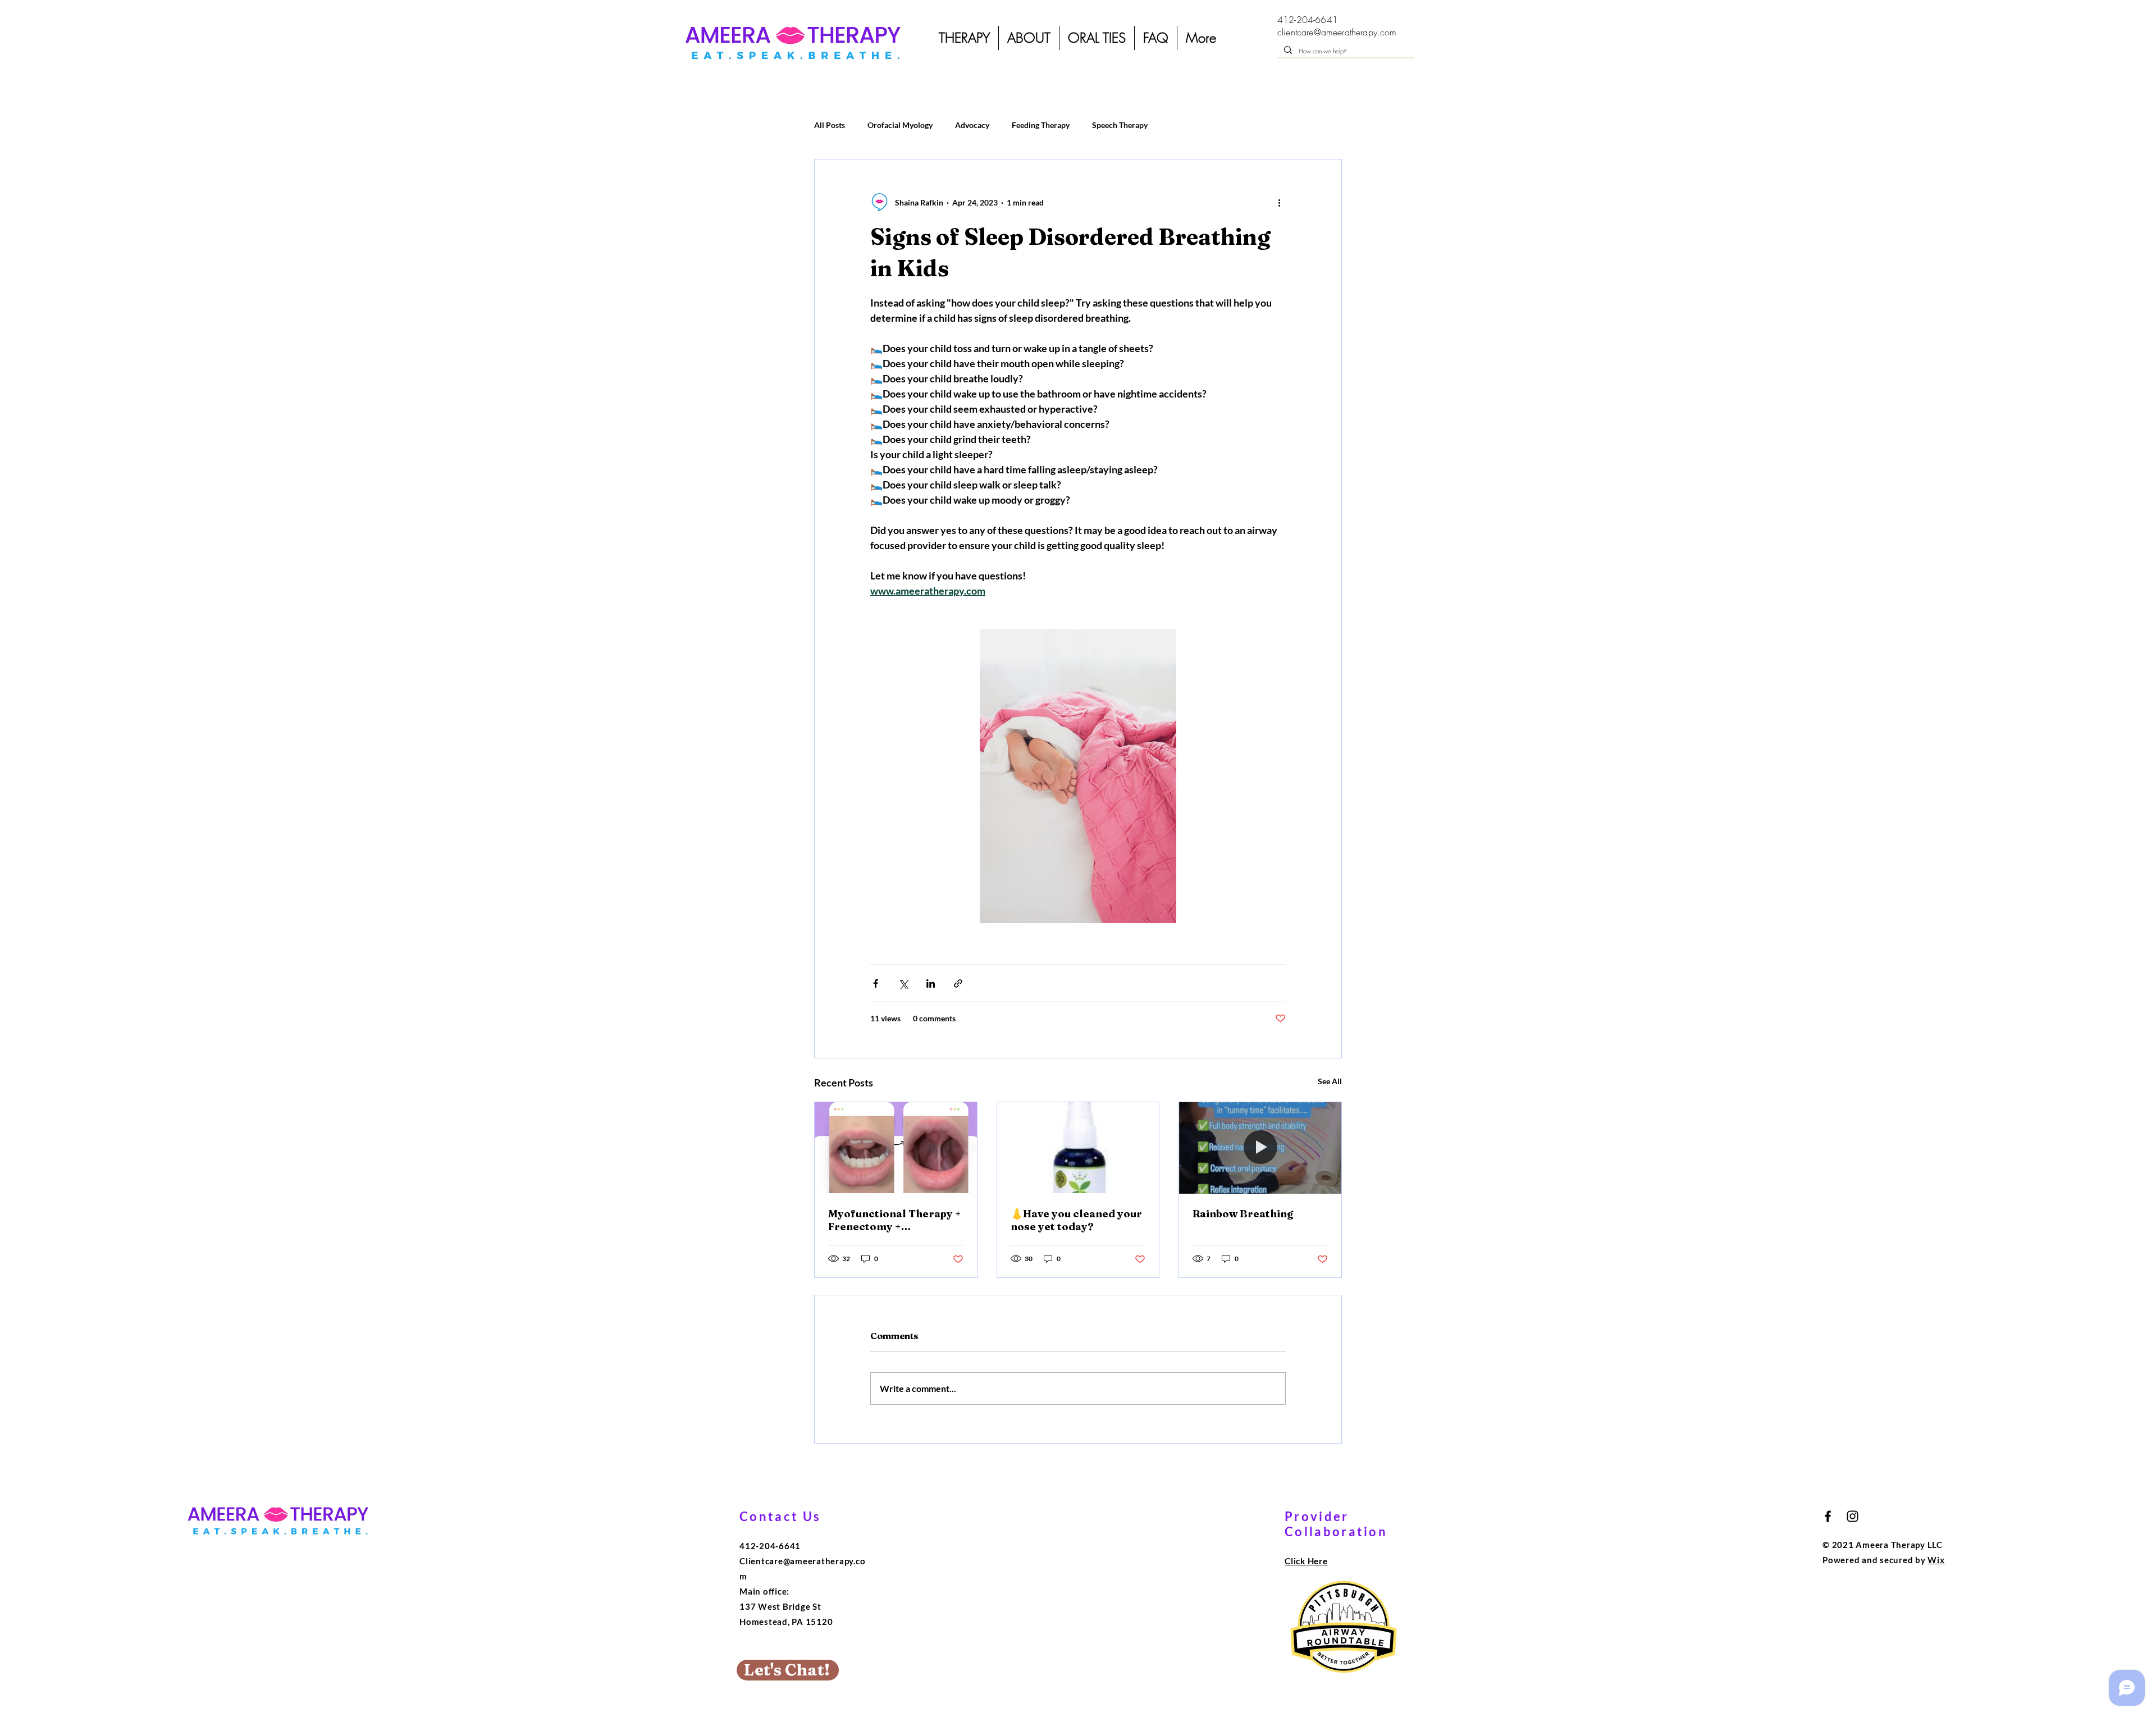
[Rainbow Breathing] (1260, 1148)
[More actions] (1279, 202)
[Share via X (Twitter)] (903, 983)
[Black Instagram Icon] (1853, 1516)
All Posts (830, 125)
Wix (1936, 1560)
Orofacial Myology (900, 125)
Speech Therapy (1120, 125)
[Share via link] (958, 983)
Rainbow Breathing (1243, 1214)
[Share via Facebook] (876, 983)
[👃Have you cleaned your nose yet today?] (1078, 1148)
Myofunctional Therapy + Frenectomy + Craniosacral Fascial (895, 1220)
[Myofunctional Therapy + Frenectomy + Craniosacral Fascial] (896, 1148)
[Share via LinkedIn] (931, 983)
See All (1330, 1081)
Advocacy (972, 125)
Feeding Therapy (1041, 125)
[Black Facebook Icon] (1828, 1516)
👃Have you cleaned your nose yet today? (1076, 1220)
